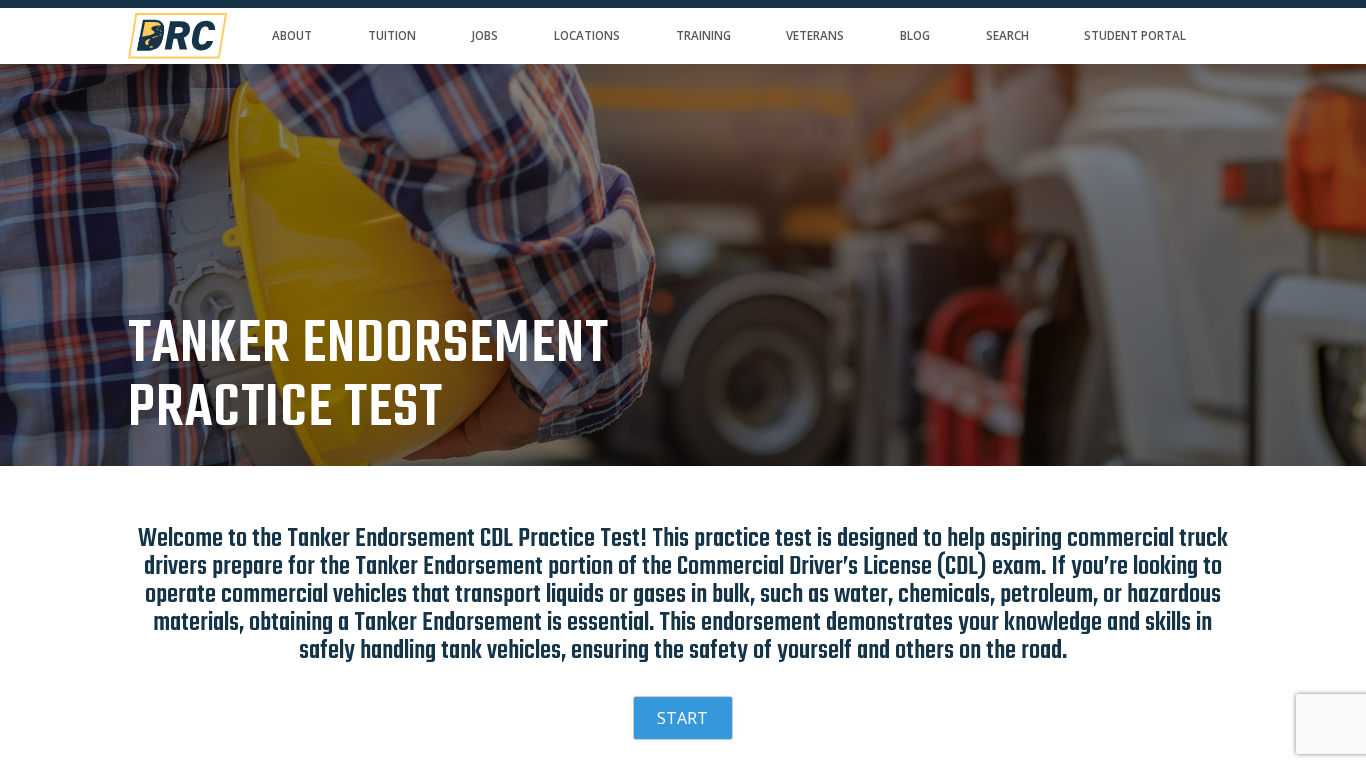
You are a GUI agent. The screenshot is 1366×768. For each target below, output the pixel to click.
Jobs (484, 35)
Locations (587, 35)
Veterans (815, 35)
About (292, 35)
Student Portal (1135, 35)
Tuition (392, 35)
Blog (915, 35)
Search (1007, 35)
